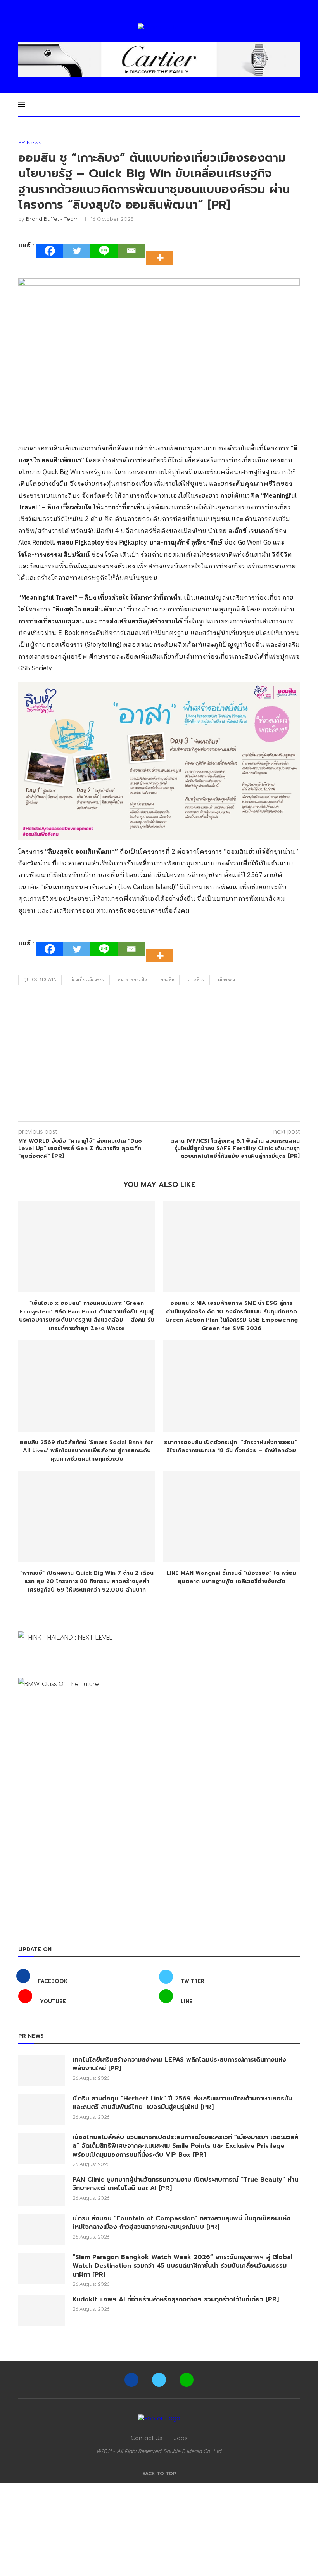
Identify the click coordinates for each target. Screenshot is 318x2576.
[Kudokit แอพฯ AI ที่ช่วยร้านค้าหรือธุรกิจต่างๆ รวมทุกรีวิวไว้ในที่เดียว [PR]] (41, 2311)
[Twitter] (77, 251)
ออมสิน (168, 980)
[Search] (296, 104)
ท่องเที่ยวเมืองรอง (87, 980)
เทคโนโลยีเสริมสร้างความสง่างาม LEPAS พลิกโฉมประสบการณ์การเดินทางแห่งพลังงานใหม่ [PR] (179, 2064)
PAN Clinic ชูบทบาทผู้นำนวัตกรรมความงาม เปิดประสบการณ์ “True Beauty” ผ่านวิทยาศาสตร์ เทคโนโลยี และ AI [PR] (185, 2184)
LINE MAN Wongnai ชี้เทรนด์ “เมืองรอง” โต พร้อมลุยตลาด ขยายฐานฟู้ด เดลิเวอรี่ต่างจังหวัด (232, 1577)
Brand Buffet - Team (52, 219)
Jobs (181, 2438)
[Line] (104, 251)
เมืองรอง (226, 980)
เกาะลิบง (196, 980)
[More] (162, 251)
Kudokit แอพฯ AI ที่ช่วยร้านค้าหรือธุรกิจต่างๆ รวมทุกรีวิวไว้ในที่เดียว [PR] (176, 2299)
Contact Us (146, 2438)
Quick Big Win (40, 980)
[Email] (131, 251)
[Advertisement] (159, 1055)
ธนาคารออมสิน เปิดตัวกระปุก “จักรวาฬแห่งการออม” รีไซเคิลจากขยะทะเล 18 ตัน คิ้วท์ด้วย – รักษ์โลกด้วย (231, 1447)
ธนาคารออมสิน (133, 980)
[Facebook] (50, 251)
